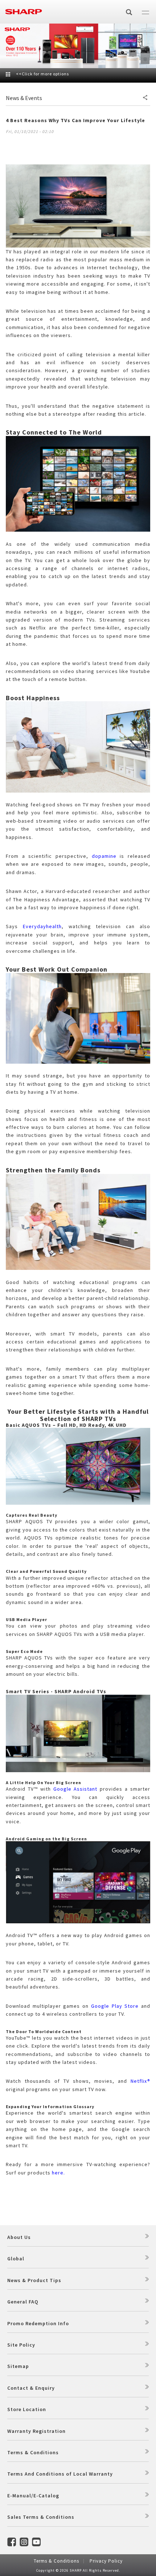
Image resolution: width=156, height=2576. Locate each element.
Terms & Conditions (33, 2452)
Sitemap (18, 2366)
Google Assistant (75, 1789)
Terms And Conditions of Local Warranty (60, 2474)
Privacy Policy (106, 2561)
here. (58, 2173)
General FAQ (23, 2302)
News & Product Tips (34, 2280)
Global (16, 2259)
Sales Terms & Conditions (41, 2517)
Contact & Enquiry (31, 2388)
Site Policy (21, 2345)
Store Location (27, 2409)
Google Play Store (115, 2006)
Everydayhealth (42, 926)
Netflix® (140, 2081)
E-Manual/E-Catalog (33, 2496)
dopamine (104, 856)
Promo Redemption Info (38, 2323)
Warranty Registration (36, 2431)
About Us (19, 2237)
